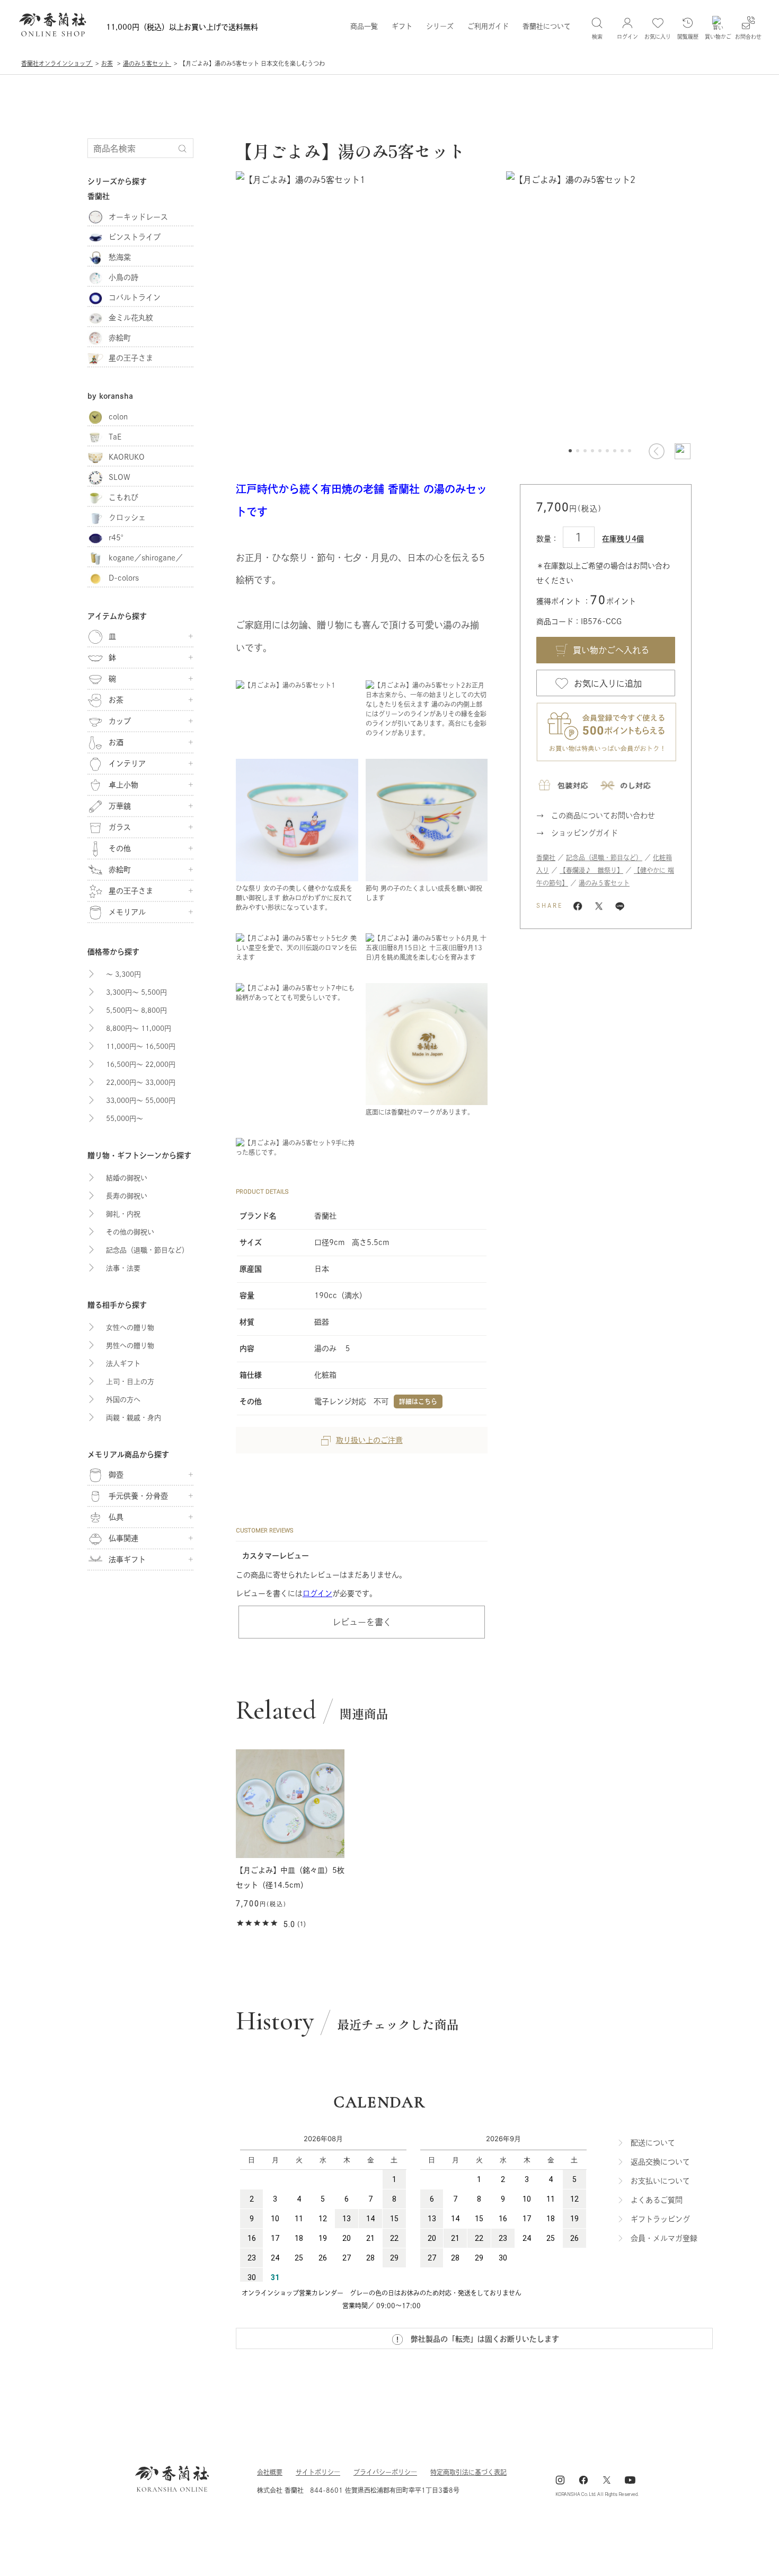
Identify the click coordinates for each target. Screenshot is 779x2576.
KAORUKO (127, 457)
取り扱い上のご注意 (369, 1440)
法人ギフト (123, 1364)
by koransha (110, 396)
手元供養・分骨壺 (138, 1496)
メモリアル (127, 912)
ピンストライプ (135, 237)
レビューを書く (362, 1622)
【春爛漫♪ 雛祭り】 (591, 870)
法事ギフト (127, 1559)
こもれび (123, 497)
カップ (120, 721)
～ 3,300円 (123, 974)
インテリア (127, 764)
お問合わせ (748, 37)
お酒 (116, 742)
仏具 (116, 1517)
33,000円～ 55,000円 (141, 1101)
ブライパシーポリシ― (385, 2472)
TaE (115, 437)
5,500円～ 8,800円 (136, 1010)
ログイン (317, 1593)
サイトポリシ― (318, 2472)
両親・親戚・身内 (134, 1418)
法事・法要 (123, 1268)
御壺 (116, 1475)
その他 (120, 848)
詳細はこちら (418, 1401)
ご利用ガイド (488, 26)
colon (118, 417)
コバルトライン (135, 297)
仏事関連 (123, 1538)
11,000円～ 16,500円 (141, 1046)
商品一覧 (364, 26)
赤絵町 (120, 338)
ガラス (120, 827)
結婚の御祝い (127, 1178)
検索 (597, 37)
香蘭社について (547, 26)
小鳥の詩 (123, 277)
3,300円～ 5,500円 (136, 992)
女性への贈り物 (130, 1328)
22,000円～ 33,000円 (141, 1083)
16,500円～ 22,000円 (141, 1064)
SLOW (119, 477)
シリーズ (440, 26)
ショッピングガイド (585, 833)
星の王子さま (131, 358)
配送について (653, 2143)
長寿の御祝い (127, 1196)
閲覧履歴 (688, 37)
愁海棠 (120, 257)
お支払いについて (660, 2181)
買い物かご (718, 37)
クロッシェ (127, 518)
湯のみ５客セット (604, 883)
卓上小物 (123, 785)
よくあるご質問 (657, 2200)
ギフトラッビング (660, 2219)
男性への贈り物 (130, 1346)
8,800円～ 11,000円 (139, 1028)
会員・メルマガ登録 (664, 2238)
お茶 (116, 700)
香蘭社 (546, 857)
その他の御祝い (130, 1232)
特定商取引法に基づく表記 (468, 2472)
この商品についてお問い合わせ (603, 816)
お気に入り (658, 37)
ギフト (402, 26)
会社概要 (270, 2472)
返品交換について (660, 2162)
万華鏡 (120, 806)
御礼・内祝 (123, 1214)
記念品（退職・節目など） (604, 857)
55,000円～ (125, 1119)
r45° (118, 538)
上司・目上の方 (130, 1382)
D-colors (124, 578)
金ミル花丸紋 (131, 318)
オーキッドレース (138, 217)
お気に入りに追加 (608, 684)
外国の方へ (123, 1400)
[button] (656, 451)
